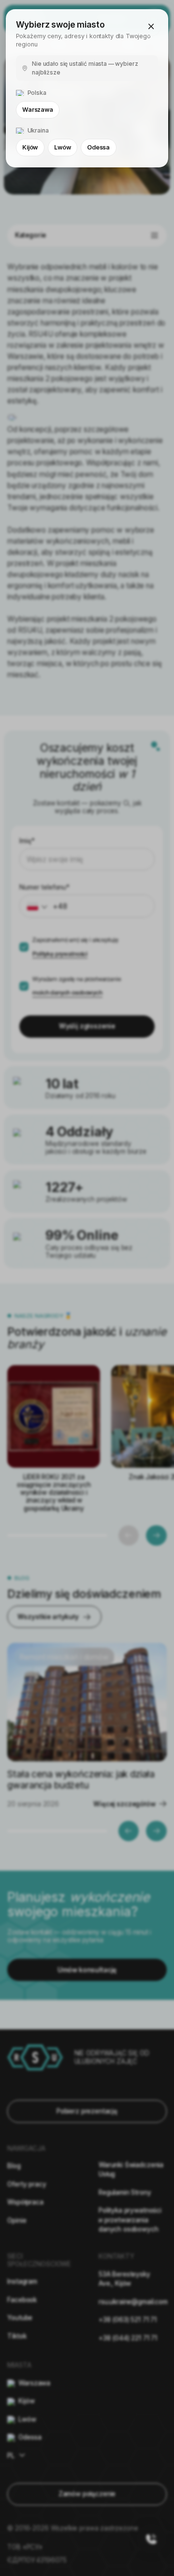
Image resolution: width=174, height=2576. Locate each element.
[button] (151, 27)
